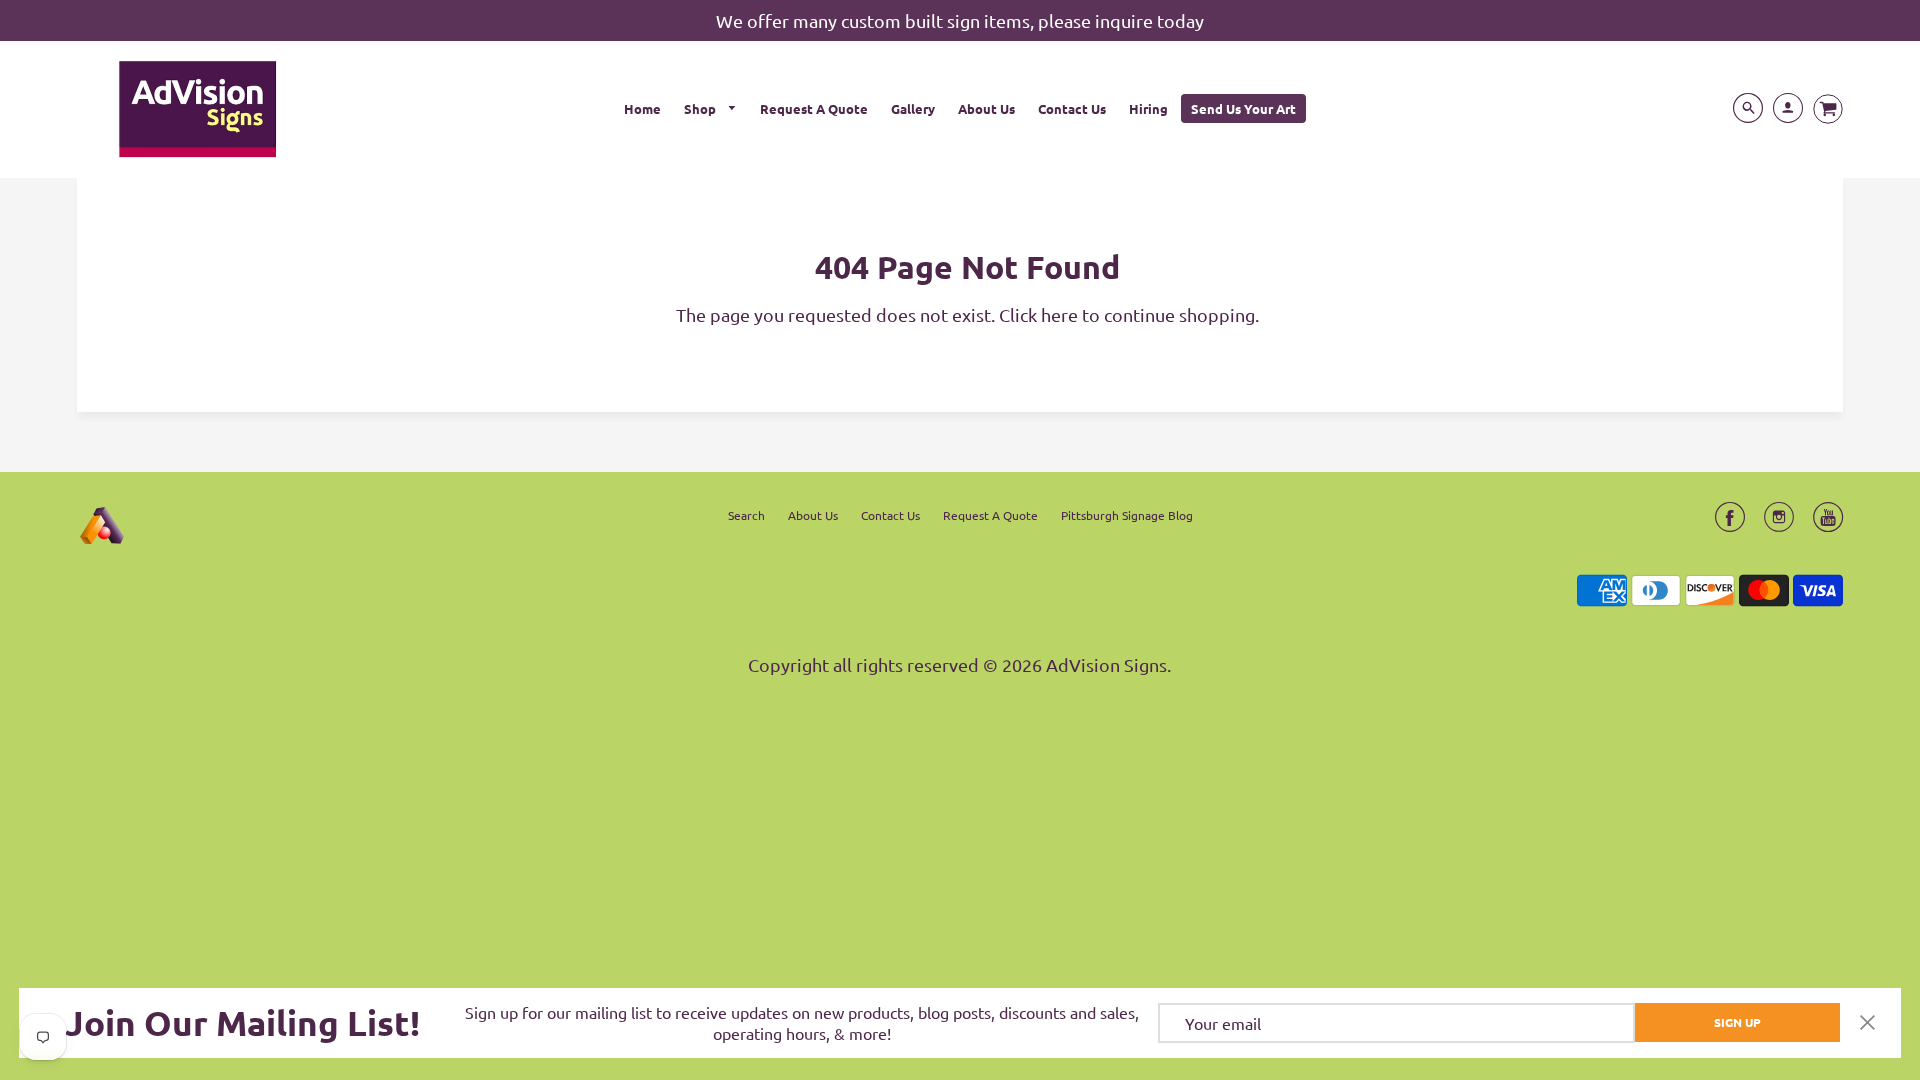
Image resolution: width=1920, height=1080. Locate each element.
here (1059, 314)
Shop (701, 108)
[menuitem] (642, 108)
